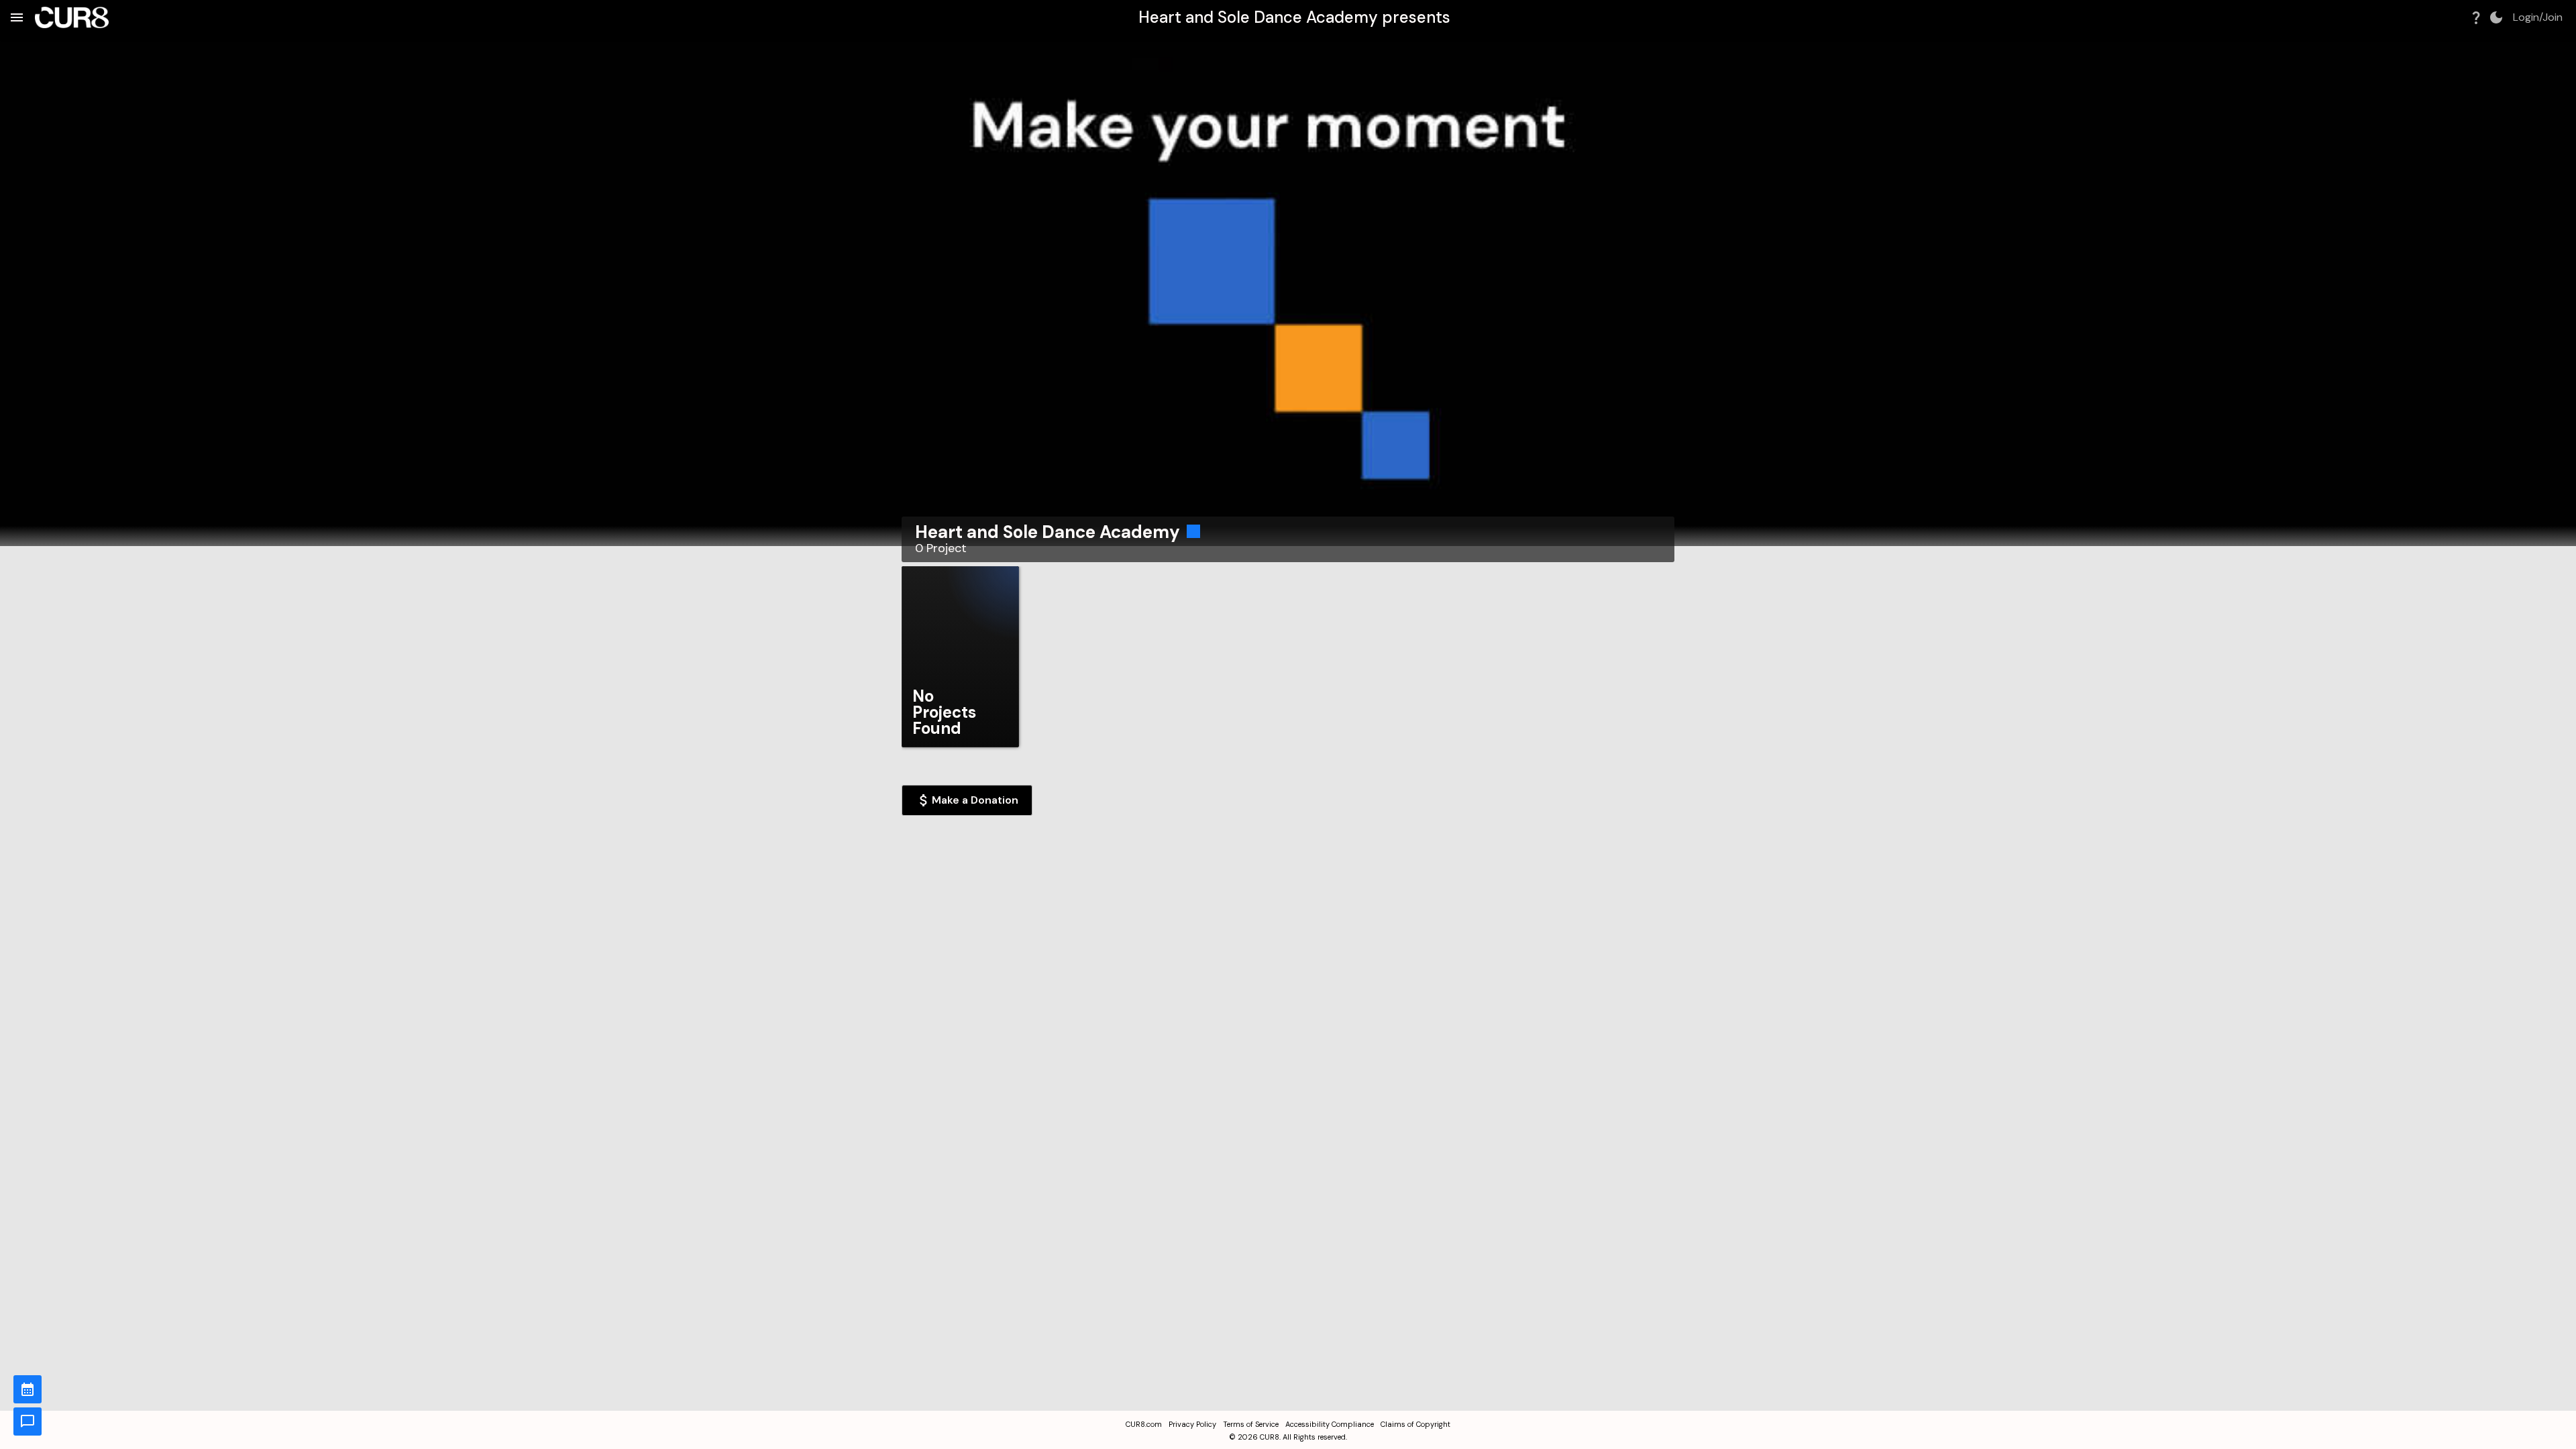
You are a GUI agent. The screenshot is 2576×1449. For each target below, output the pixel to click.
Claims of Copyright (1415, 1424)
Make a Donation (975, 800)
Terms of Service (1251, 1424)
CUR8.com (1144, 1424)
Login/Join (2538, 17)
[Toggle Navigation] (17, 17)
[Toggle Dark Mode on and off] (2496, 17)
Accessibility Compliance (1330, 1424)
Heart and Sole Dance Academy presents (1294, 17)
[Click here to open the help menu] (2476, 17)
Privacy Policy (1192, 1424)
